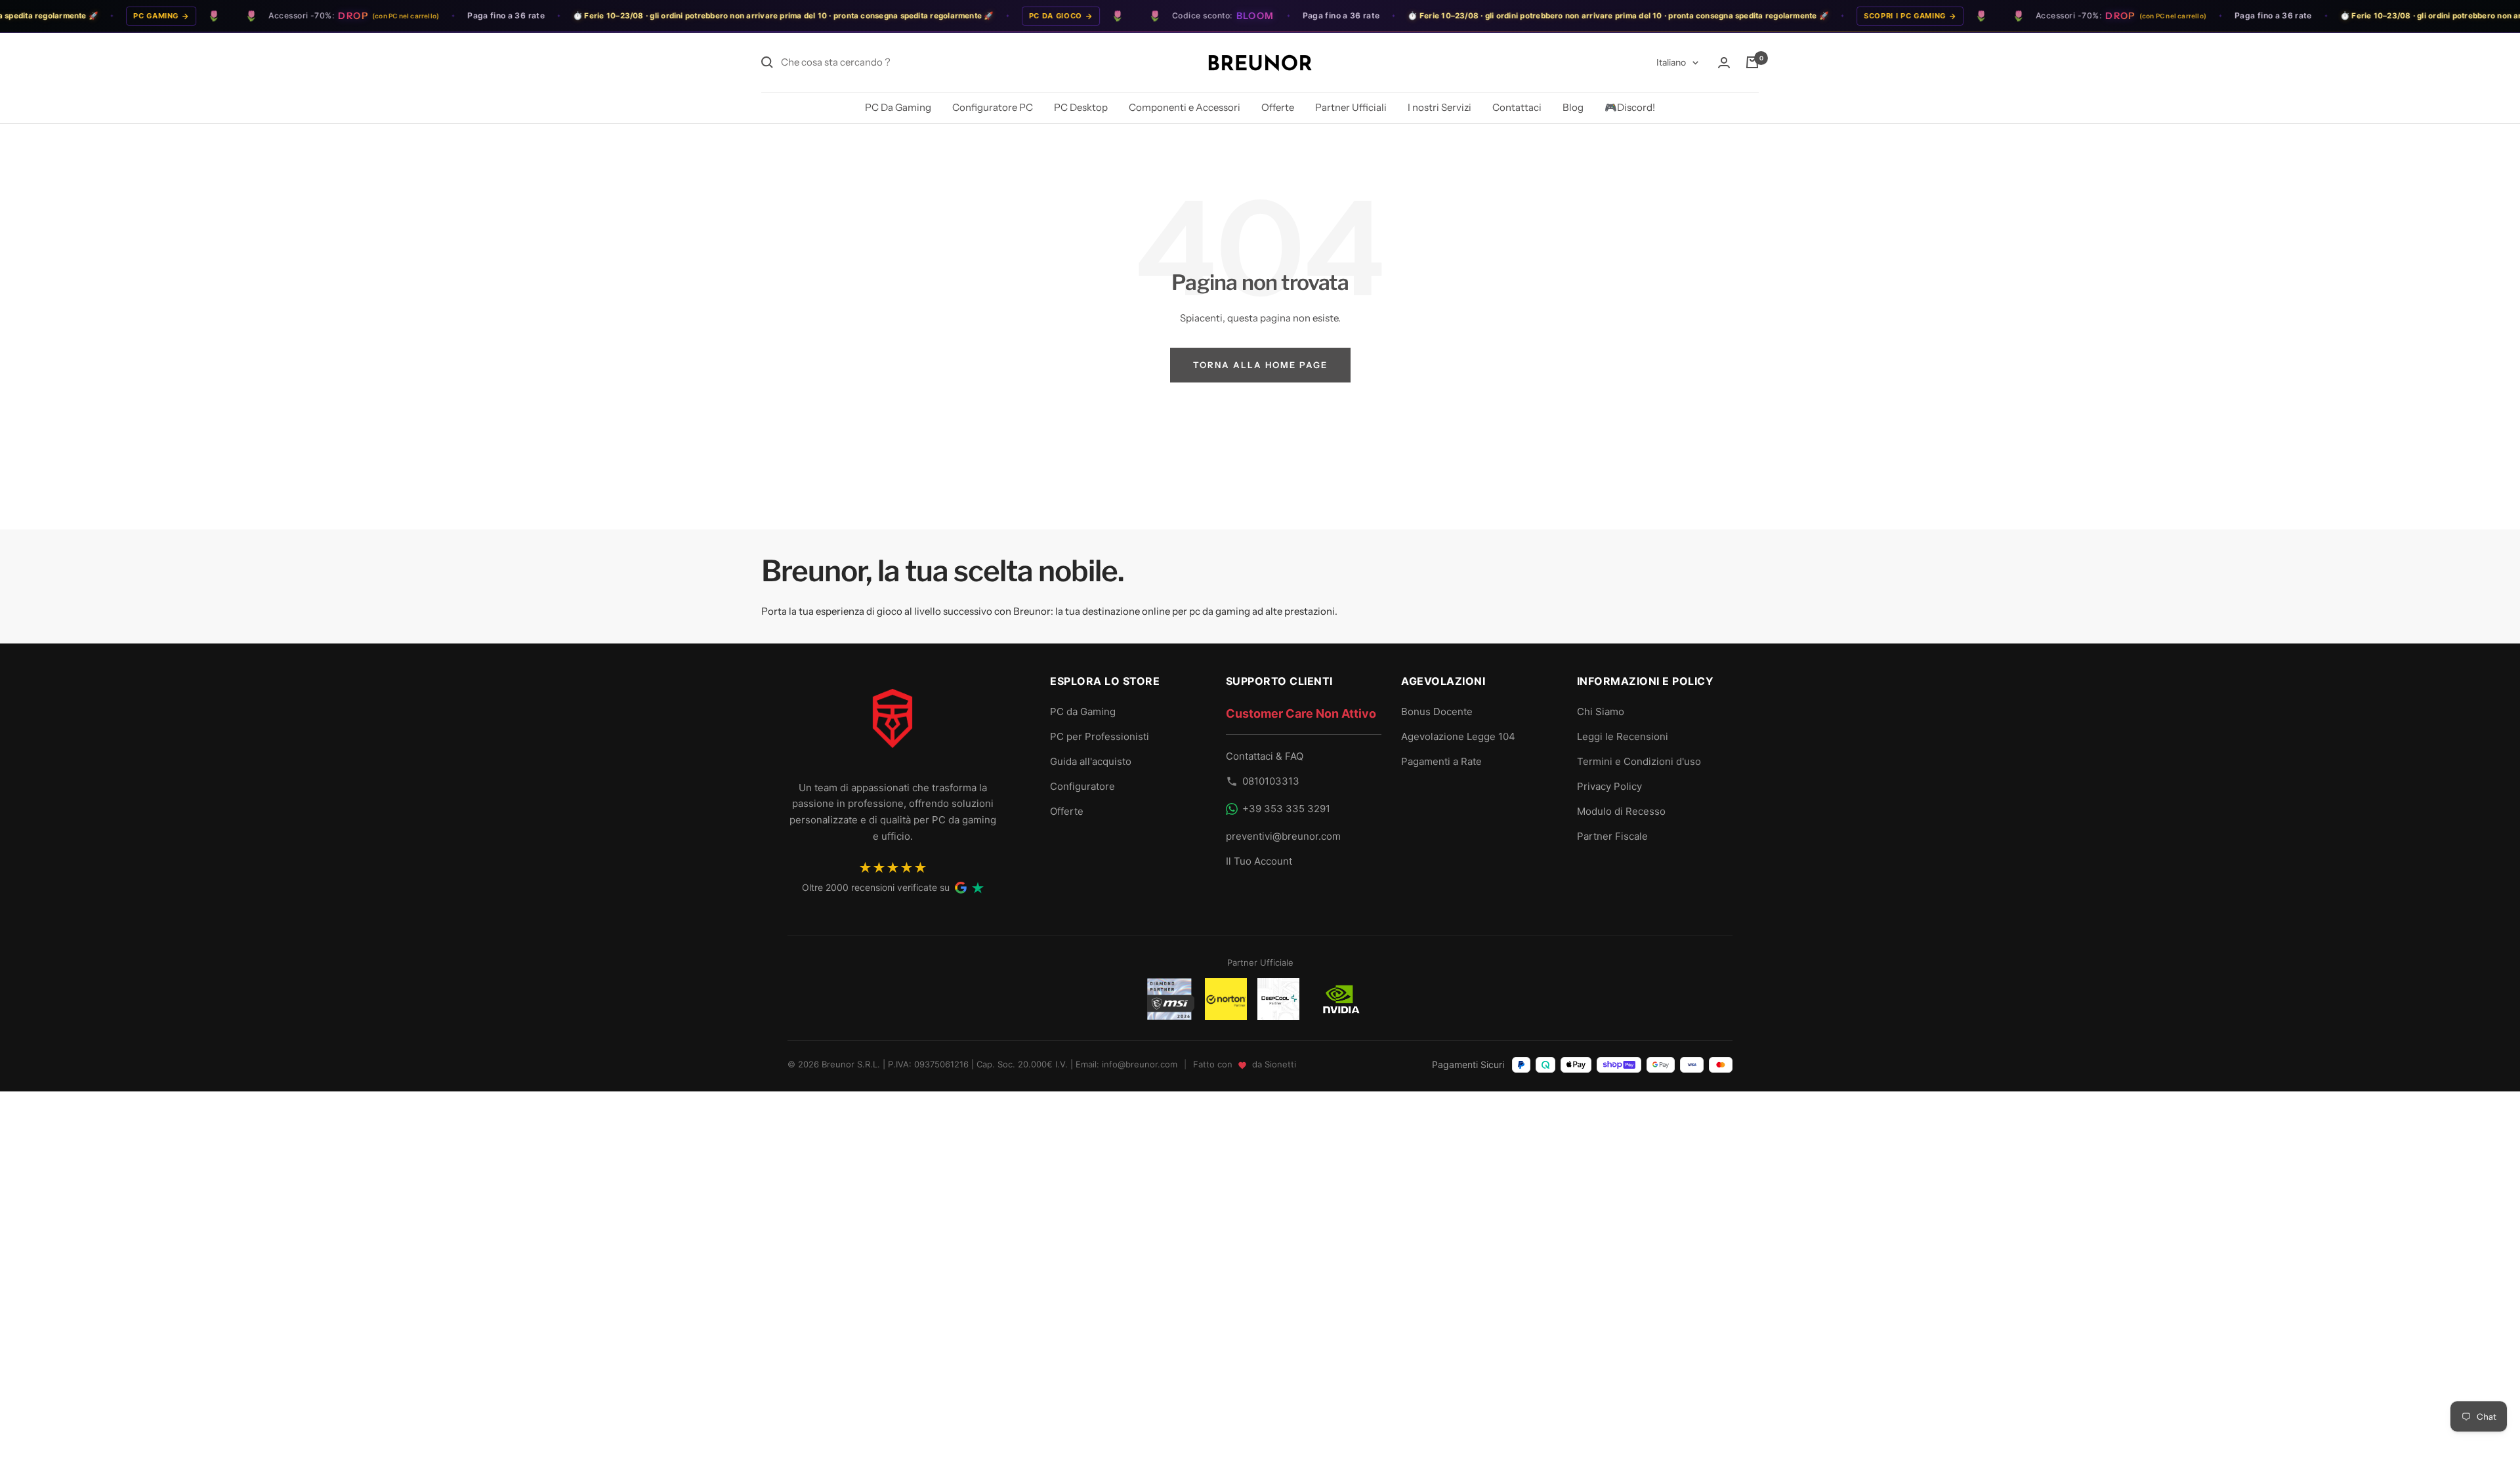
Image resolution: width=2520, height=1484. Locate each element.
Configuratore (1082, 786)
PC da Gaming (1083, 711)
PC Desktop (1081, 107)
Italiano (1671, 62)
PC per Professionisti (1100, 736)
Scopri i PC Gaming (1865, 16)
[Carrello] (1752, 62)
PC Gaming (116, 16)
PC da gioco (1016, 16)
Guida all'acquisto (1091, 761)
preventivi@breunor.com (1283, 836)
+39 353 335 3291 (1286, 809)
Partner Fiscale (1612, 836)
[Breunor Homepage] (892, 724)
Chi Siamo (1601, 711)
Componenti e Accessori (1185, 107)
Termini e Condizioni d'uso (1639, 761)
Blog (1573, 107)
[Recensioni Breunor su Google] (961, 888)
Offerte (1278, 107)
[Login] (1724, 63)
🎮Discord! (1630, 107)
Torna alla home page (1260, 365)
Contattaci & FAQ (1265, 756)
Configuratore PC (993, 107)
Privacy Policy (1609, 786)
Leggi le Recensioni (1623, 736)
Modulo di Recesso (1621, 811)
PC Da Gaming (898, 107)
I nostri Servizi (1439, 107)
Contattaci (1517, 107)
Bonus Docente (1437, 711)
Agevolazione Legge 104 (1458, 736)
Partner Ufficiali (1351, 107)
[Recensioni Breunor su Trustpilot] (978, 888)
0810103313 (1271, 781)
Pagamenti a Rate (1441, 761)
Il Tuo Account (1259, 861)
